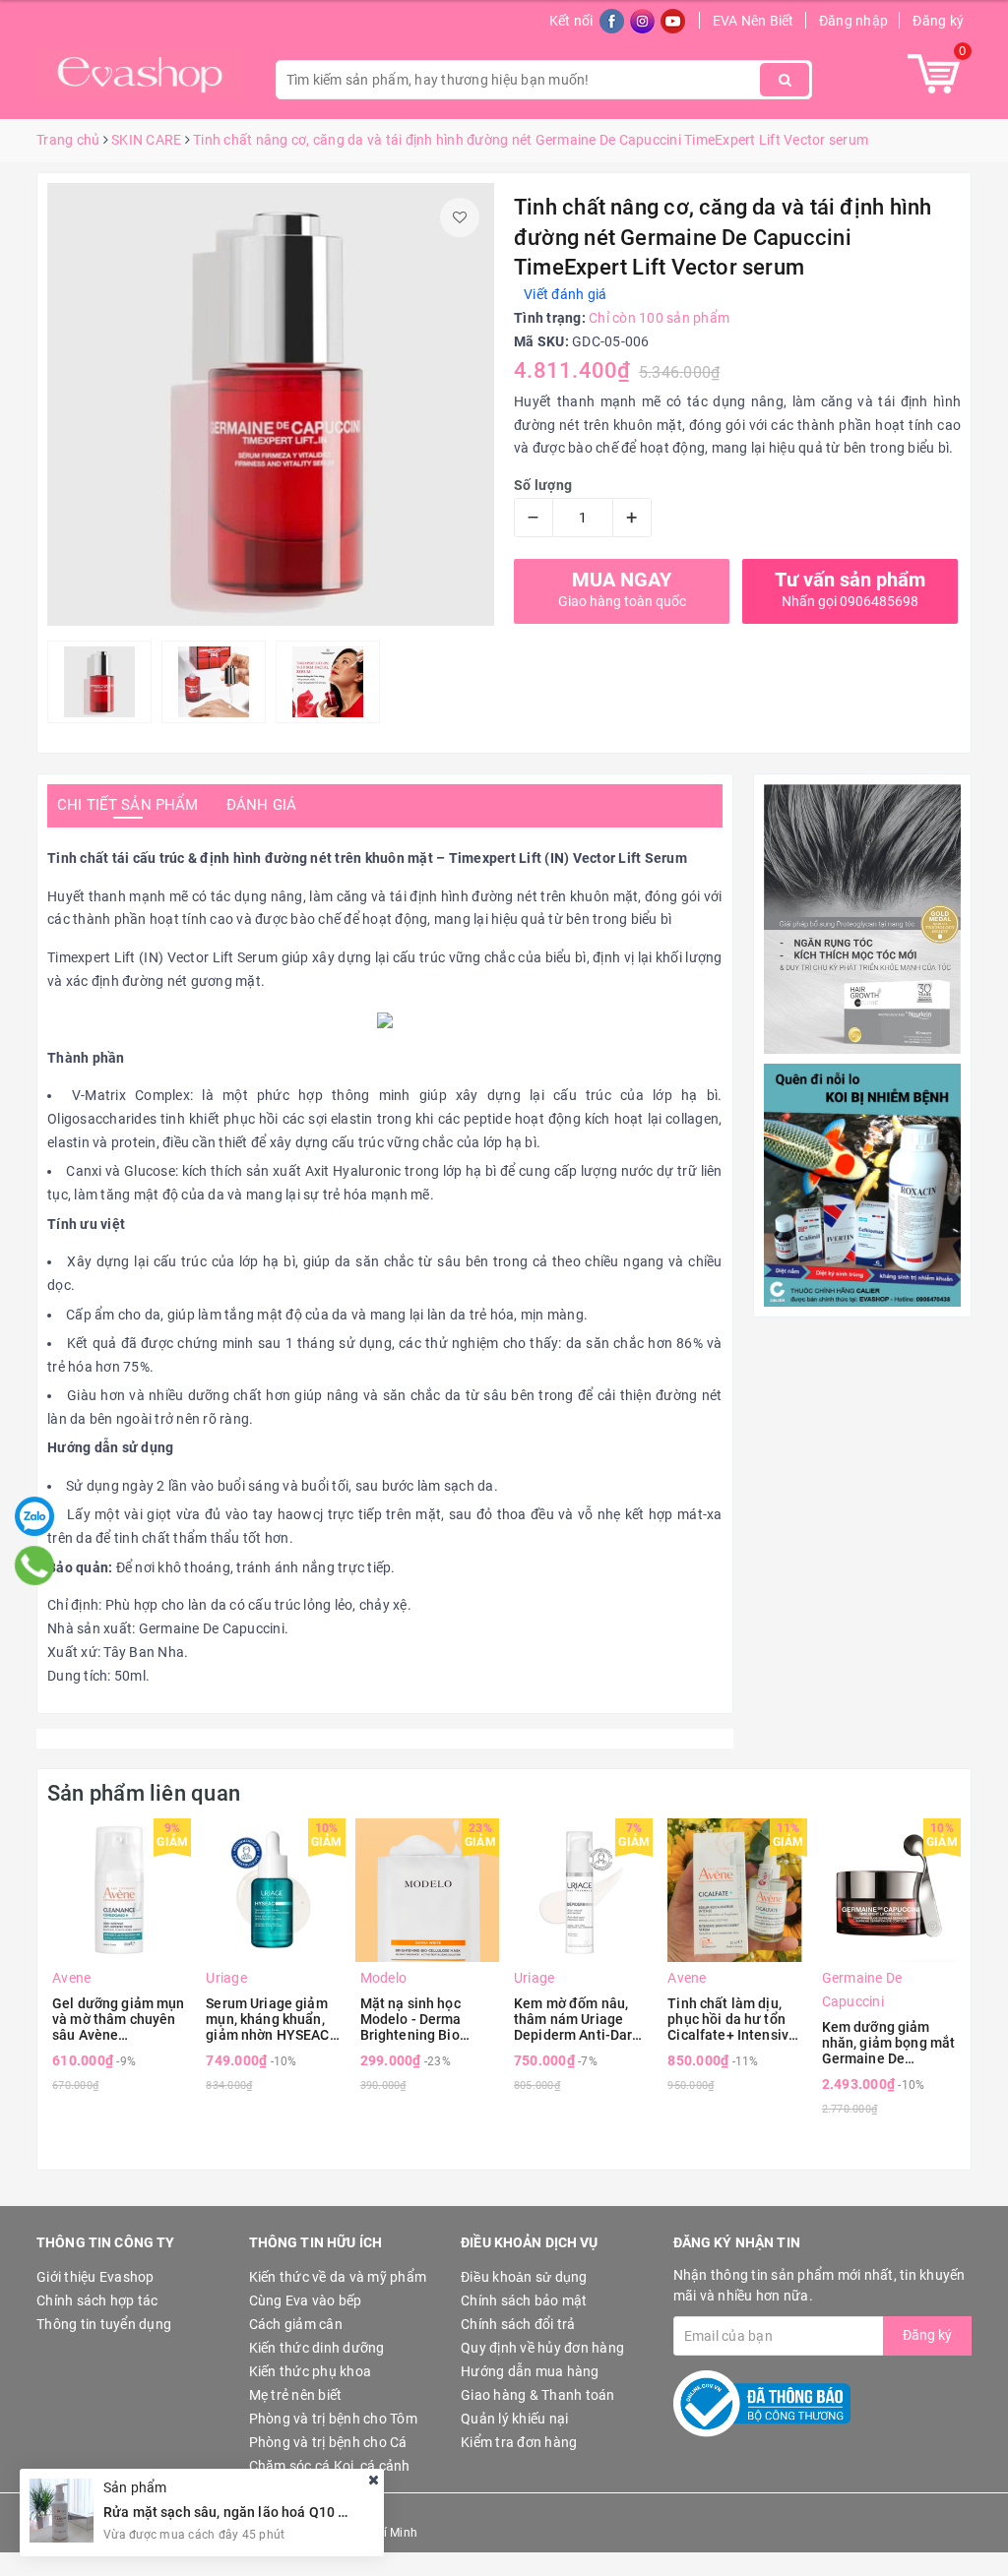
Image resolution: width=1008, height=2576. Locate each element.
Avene (71, 1978)
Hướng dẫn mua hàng (530, 2371)
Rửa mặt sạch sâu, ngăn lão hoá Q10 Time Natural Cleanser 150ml (315, 2512)
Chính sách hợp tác (97, 2300)
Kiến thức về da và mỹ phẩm (338, 2277)
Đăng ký (938, 21)
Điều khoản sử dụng (524, 2277)
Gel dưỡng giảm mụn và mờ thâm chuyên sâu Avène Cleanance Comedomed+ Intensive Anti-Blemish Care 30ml (119, 2019)
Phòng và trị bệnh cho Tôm (333, 2419)
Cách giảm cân (296, 2324)
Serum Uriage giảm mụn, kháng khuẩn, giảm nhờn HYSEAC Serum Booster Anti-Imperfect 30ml (270, 2019)
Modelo (384, 1978)
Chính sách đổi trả (518, 2324)
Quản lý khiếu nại (514, 2419)
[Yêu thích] (460, 217)
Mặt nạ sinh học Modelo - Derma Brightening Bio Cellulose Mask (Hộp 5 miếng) (426, 2019)
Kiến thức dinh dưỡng (317, 2348)
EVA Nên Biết (754, 21)
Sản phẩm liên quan (144, 1793)
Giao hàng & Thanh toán (538, 2395)
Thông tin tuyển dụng (104, 2324)
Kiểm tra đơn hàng (519, 2442)
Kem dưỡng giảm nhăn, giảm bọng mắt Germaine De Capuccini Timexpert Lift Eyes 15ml (889, 2043)
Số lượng (543, 485)
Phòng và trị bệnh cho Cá (328, 2442)
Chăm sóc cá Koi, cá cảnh (330, 2466)
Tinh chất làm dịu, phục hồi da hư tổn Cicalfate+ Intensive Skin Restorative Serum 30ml (732, 2019)
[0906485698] (35, 1565)
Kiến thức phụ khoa (311, 2371)
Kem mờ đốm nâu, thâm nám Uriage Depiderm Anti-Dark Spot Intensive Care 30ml (577, 2019)
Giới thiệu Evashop (95, 2277)
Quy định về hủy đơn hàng (542, 2348)
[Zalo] (34, 1516)
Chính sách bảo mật (524, 2300)
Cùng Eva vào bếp (306, 2300)
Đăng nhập (853, 21)
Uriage (226, 1978)
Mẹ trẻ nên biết (296, 2395)
